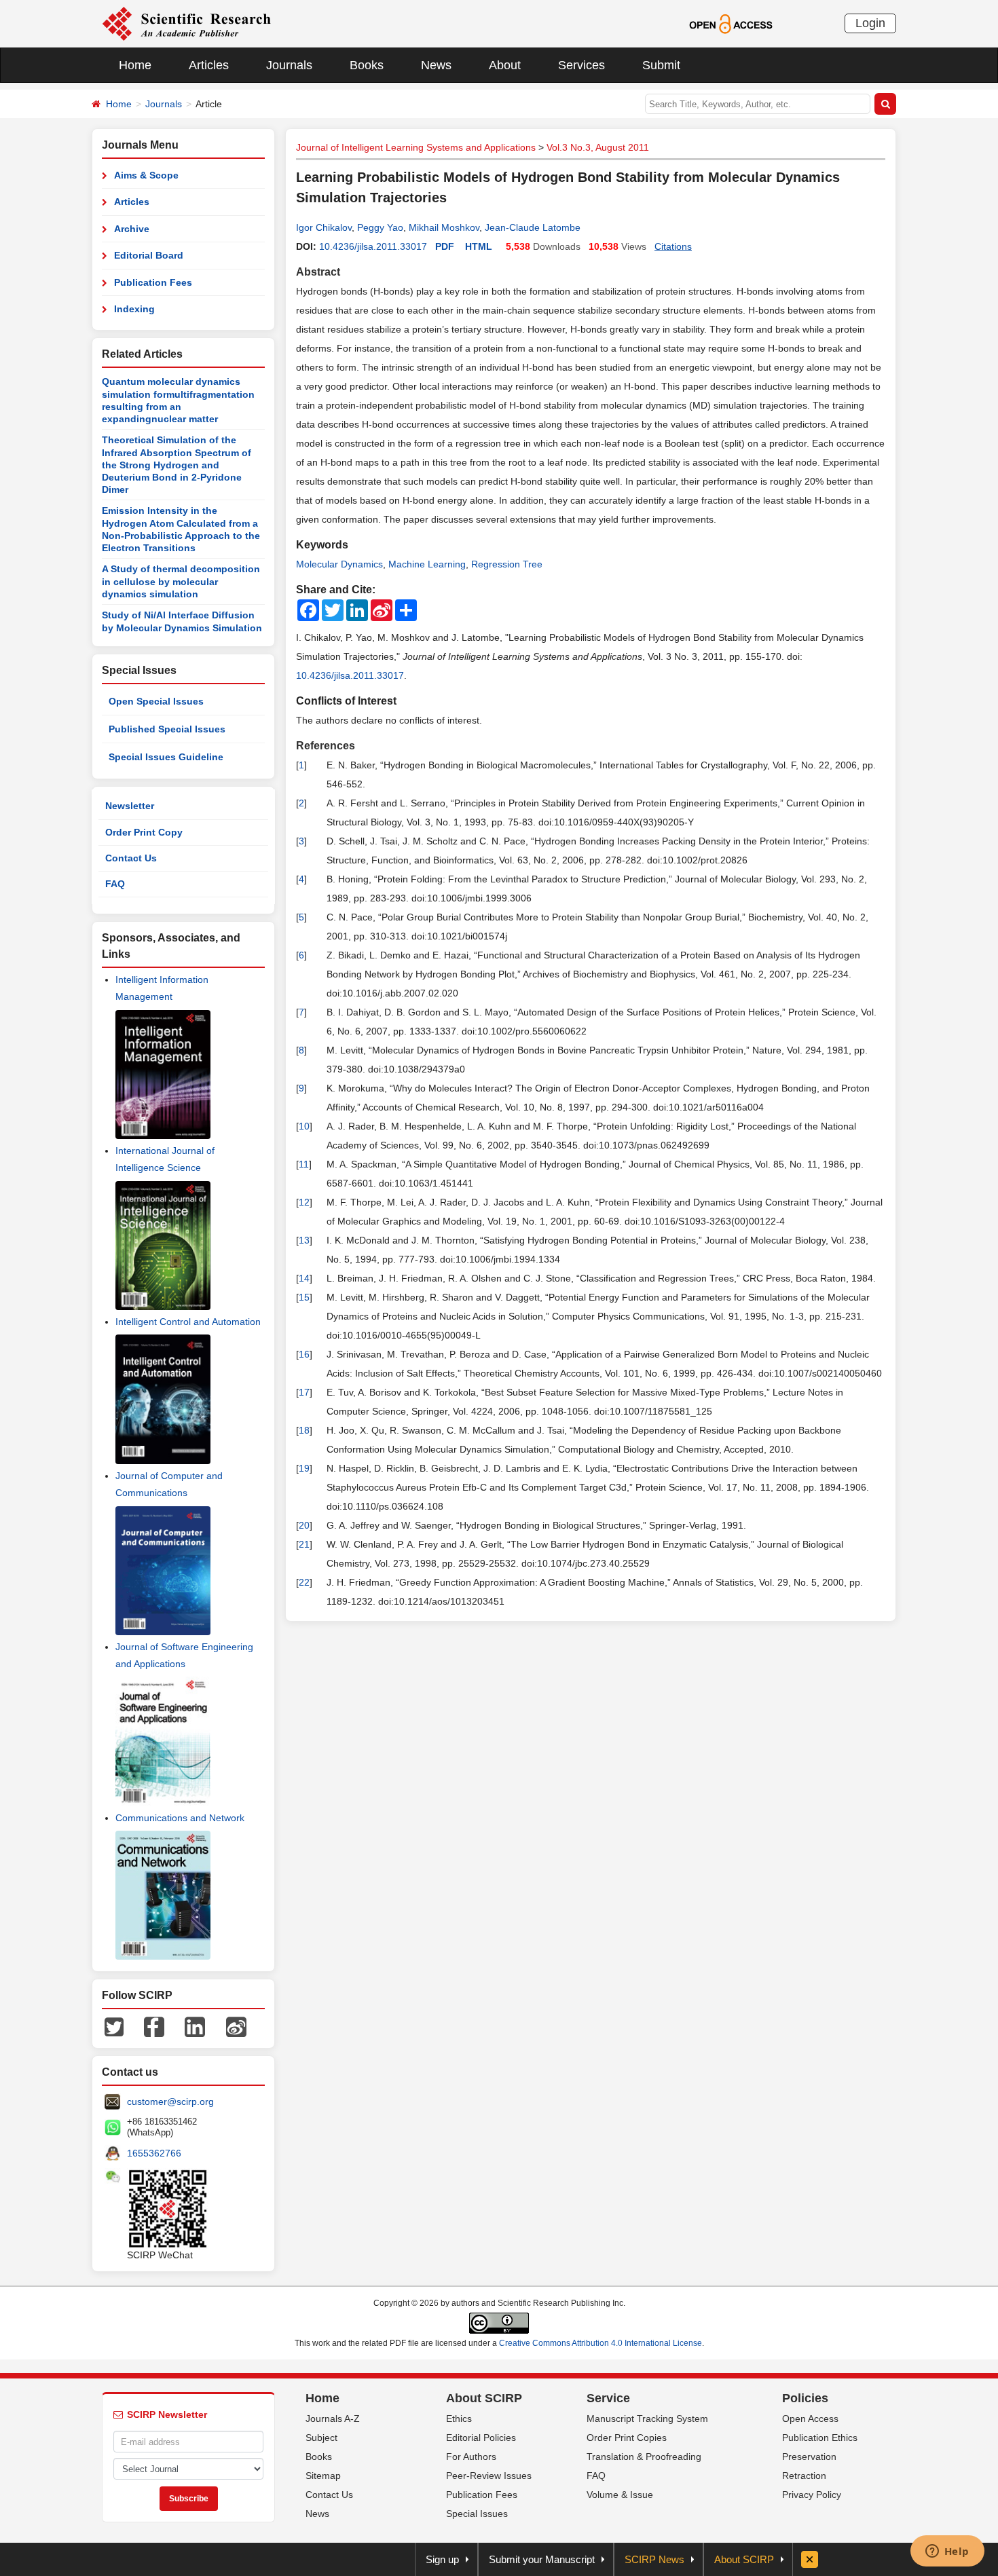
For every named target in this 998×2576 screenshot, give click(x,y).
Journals (289, 65)
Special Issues (477, 2514)
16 (304, 1354)
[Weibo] (236, 2026)
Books (367, 65)
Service (608, 2398)
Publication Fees (153, 282)
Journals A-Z (333, 2419)
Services (581, 65)
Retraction (804, 2476)
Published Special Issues (167, 729)
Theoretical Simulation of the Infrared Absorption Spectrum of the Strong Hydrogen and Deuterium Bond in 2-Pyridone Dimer (177, 465)
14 (304, 1278)
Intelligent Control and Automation (188, 1322)
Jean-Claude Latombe (533, 227)
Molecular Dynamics (339, 564)
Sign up (442, 2559)
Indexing (134, 309)
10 (304, 1126)
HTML (479, 246)
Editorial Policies (481, 2438)
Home (135, 65)
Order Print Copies (627, 2438)
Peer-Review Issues (489, 2476)
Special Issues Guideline (166, 757)
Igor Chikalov (324, 227)
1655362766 (154, 2153)
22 (304, 1582)
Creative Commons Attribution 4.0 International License (600, 2343)
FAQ (115, 884)
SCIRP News (654, 2559)
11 (304, 1164)
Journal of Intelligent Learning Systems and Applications (416, 147)
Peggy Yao (380, 227)
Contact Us (131, 858)
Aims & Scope (146, 175)
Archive (132, 229)
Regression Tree (507, 564)
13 (304, 1240)
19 (304, 1468)
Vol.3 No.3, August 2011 (598, 147)
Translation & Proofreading (644, 2457)
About (505, 65)
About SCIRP (484, 2398)
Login (870, 23)
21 (304, 1544)
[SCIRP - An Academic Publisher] (186, 23)
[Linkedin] (195, 2026)
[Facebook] (154, 2026)
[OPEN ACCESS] (731, 23)
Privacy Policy (812, 2495)
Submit (661, 65)
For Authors (471, 2457)
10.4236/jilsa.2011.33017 (373, 246)
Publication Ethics (820, 2438)
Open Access (810, 2419)
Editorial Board (149, 255)
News (436, 65)
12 (304, 1202)
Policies (805, 2398)
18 (304, 1430)
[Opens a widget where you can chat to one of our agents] (947, 2552)
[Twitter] (114, 2026)
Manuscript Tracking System (647, 2419)
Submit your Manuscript (542, 2559)
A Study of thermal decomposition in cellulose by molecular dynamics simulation (181, 581)
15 (304, 1297)
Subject (321, 2438)
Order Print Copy (144, 832)
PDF (445, 246)
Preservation (809, 2457)
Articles (209, 65)
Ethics (459, 2419)
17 (304, 1392)
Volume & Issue (620, 2495)
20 (304, 1525)
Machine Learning (427, 564)
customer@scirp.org (170, 2102)
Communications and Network (180, 1818)
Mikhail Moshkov (444, 227)
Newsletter (130, 806)
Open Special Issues (156, 701)
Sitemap (323, 2476)
